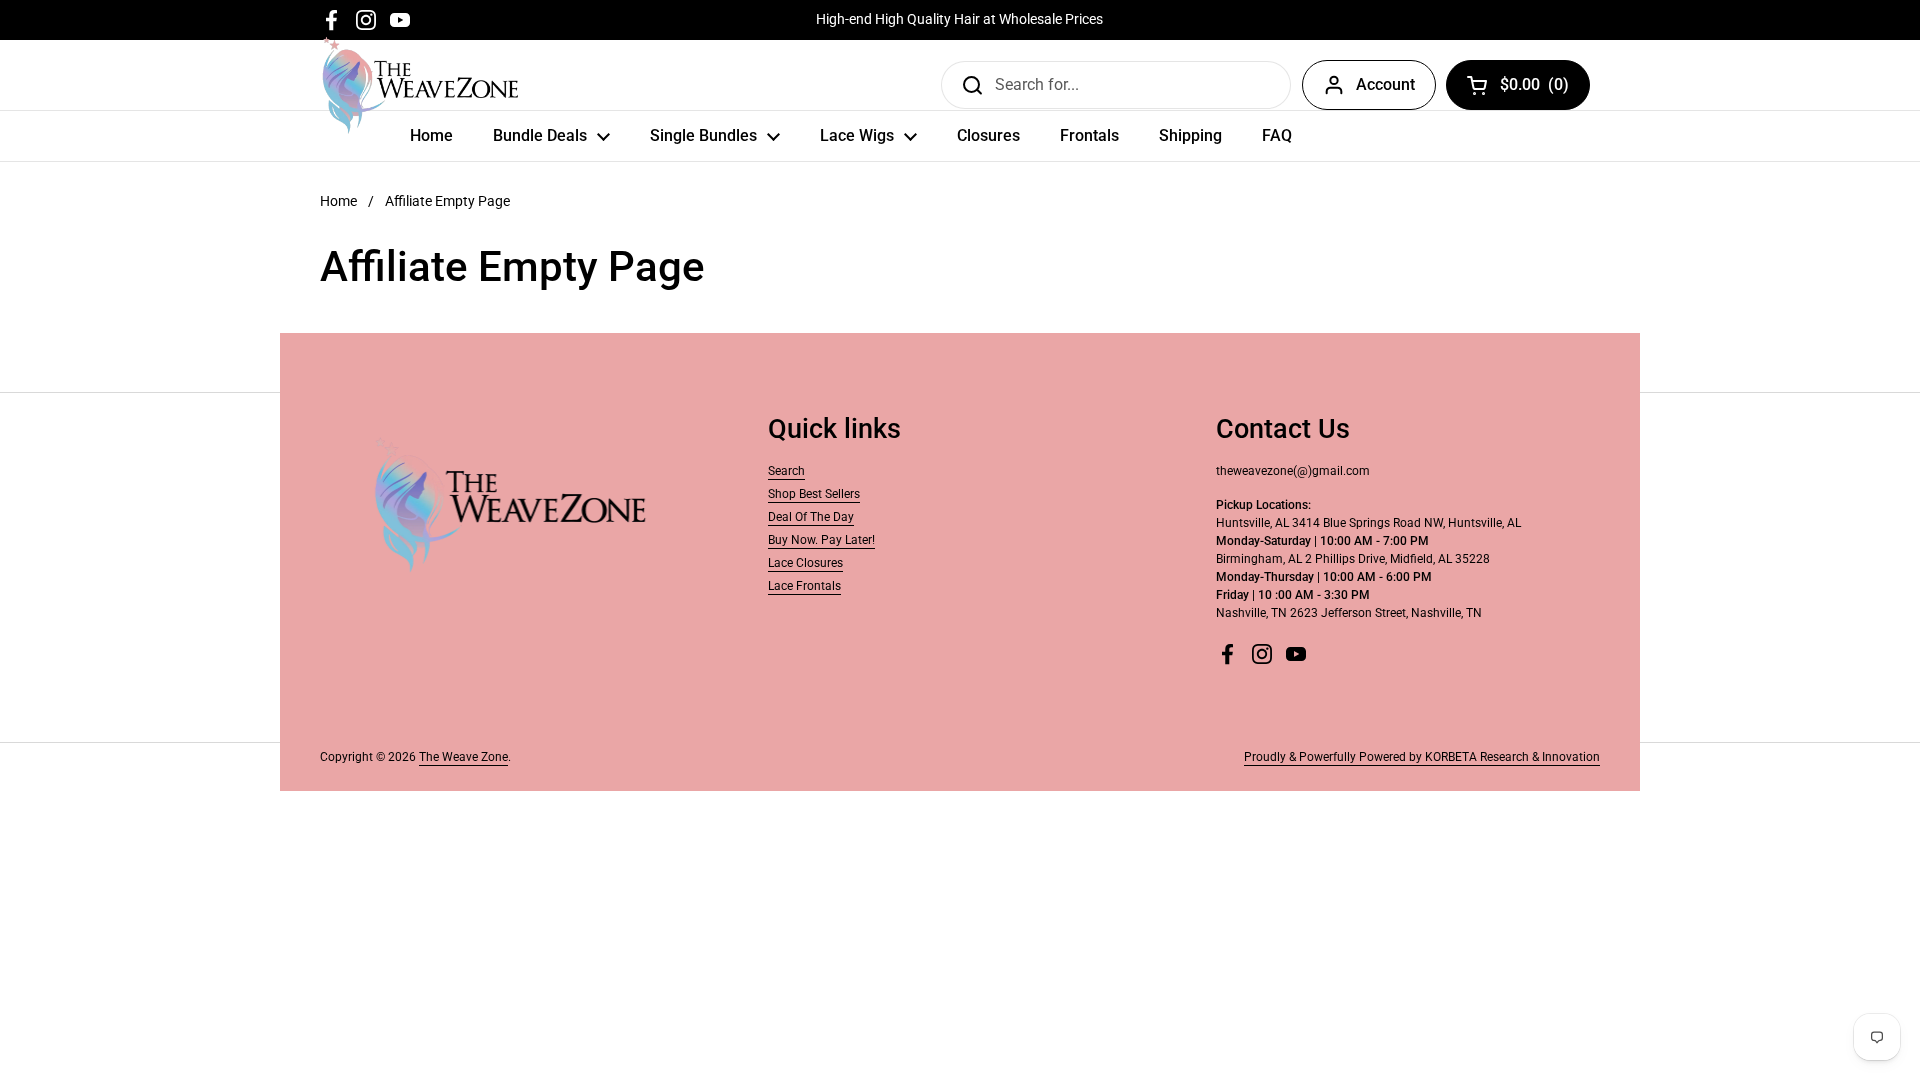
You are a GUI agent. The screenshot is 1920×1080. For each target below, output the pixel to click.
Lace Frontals (804, 586)
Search (786, 471)
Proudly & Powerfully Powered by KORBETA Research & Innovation (1422, 757)
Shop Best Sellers (814, 494)
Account (1385, 84)
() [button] (1535, 88)
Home (338, 201)
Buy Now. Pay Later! (821, 540)
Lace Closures (805, 563)
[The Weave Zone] (420, 85)
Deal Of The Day (811, 517)
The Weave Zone (463, 757)
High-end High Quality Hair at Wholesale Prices (959, 19)
